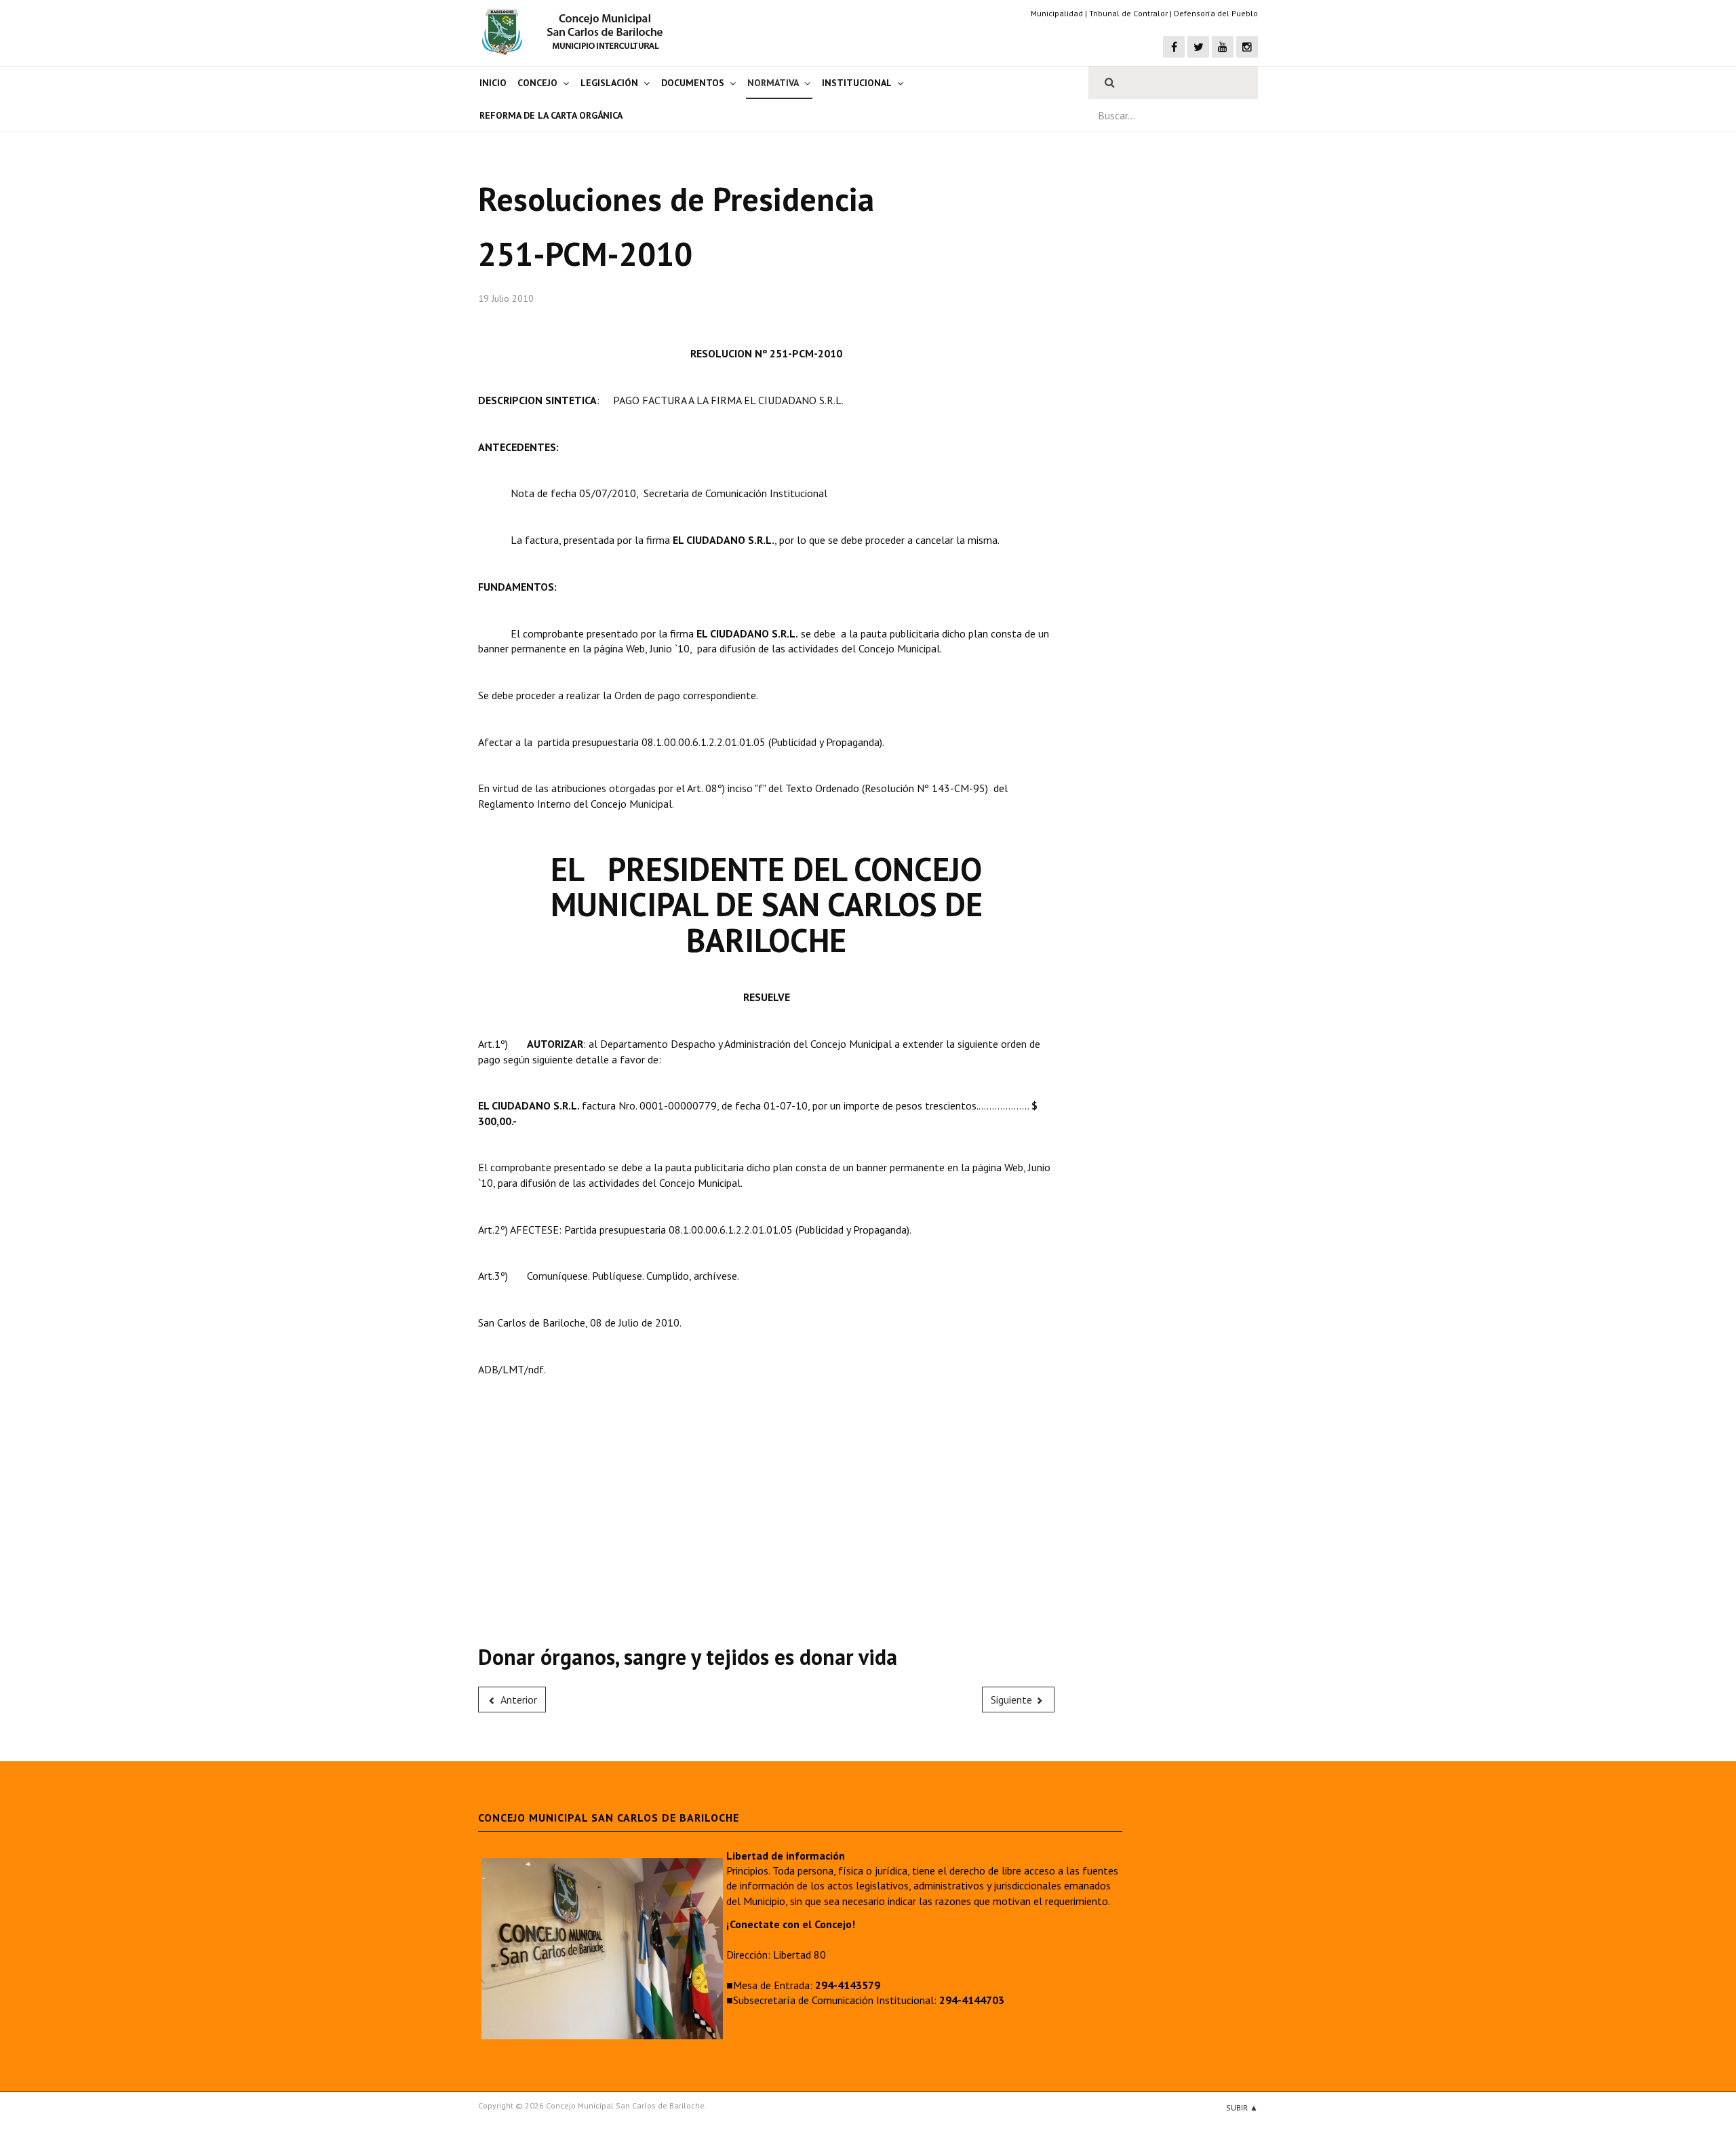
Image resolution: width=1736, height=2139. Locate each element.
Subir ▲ (1242, 2107)
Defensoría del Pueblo (1216, 13)
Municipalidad (1057, 13)
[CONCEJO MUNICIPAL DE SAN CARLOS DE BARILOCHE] (576, 32)
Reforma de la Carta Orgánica (551, 115)
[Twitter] (1198, 47)
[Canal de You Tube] (1223, 47)
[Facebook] (1174, 47)
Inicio (493, 83)
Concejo (537, 83)
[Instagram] (1247, 47)
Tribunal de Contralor (1128, 13)
